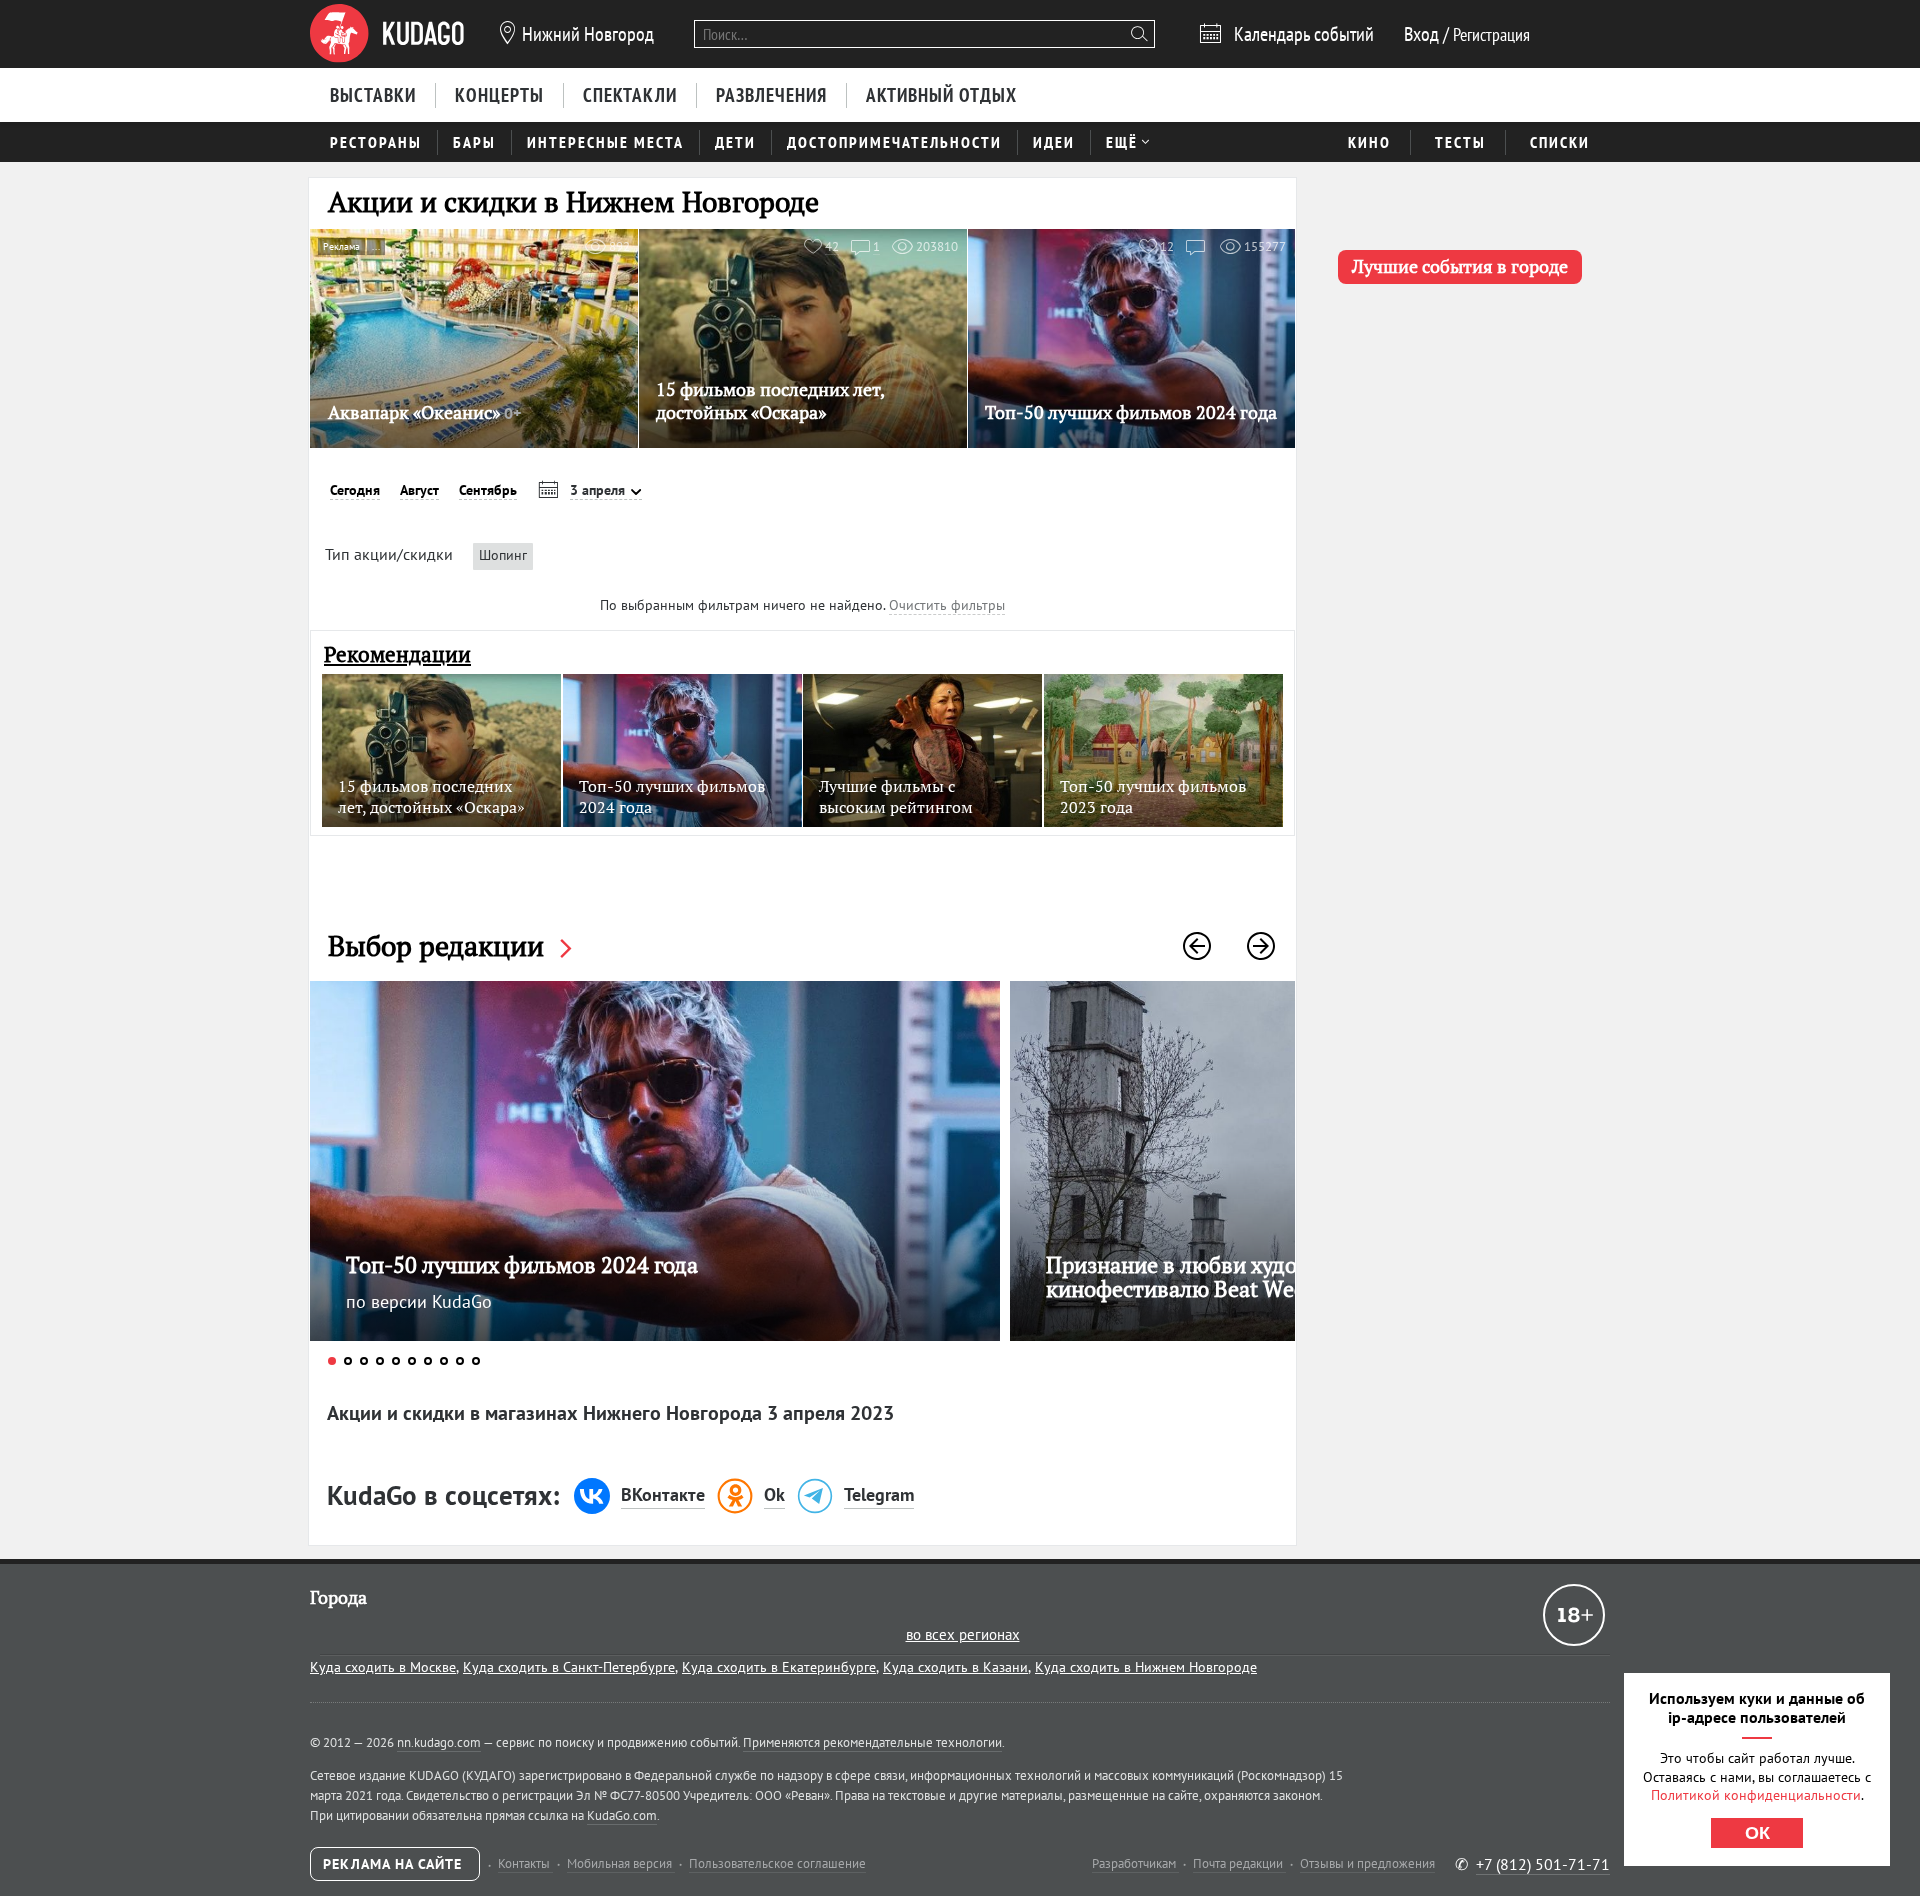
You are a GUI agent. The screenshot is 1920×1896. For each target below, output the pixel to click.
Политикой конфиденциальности (1756, 1795)
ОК (1757, 1833)
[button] (1197, 946)
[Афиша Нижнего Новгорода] (387, 34)
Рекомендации (397, 654)
